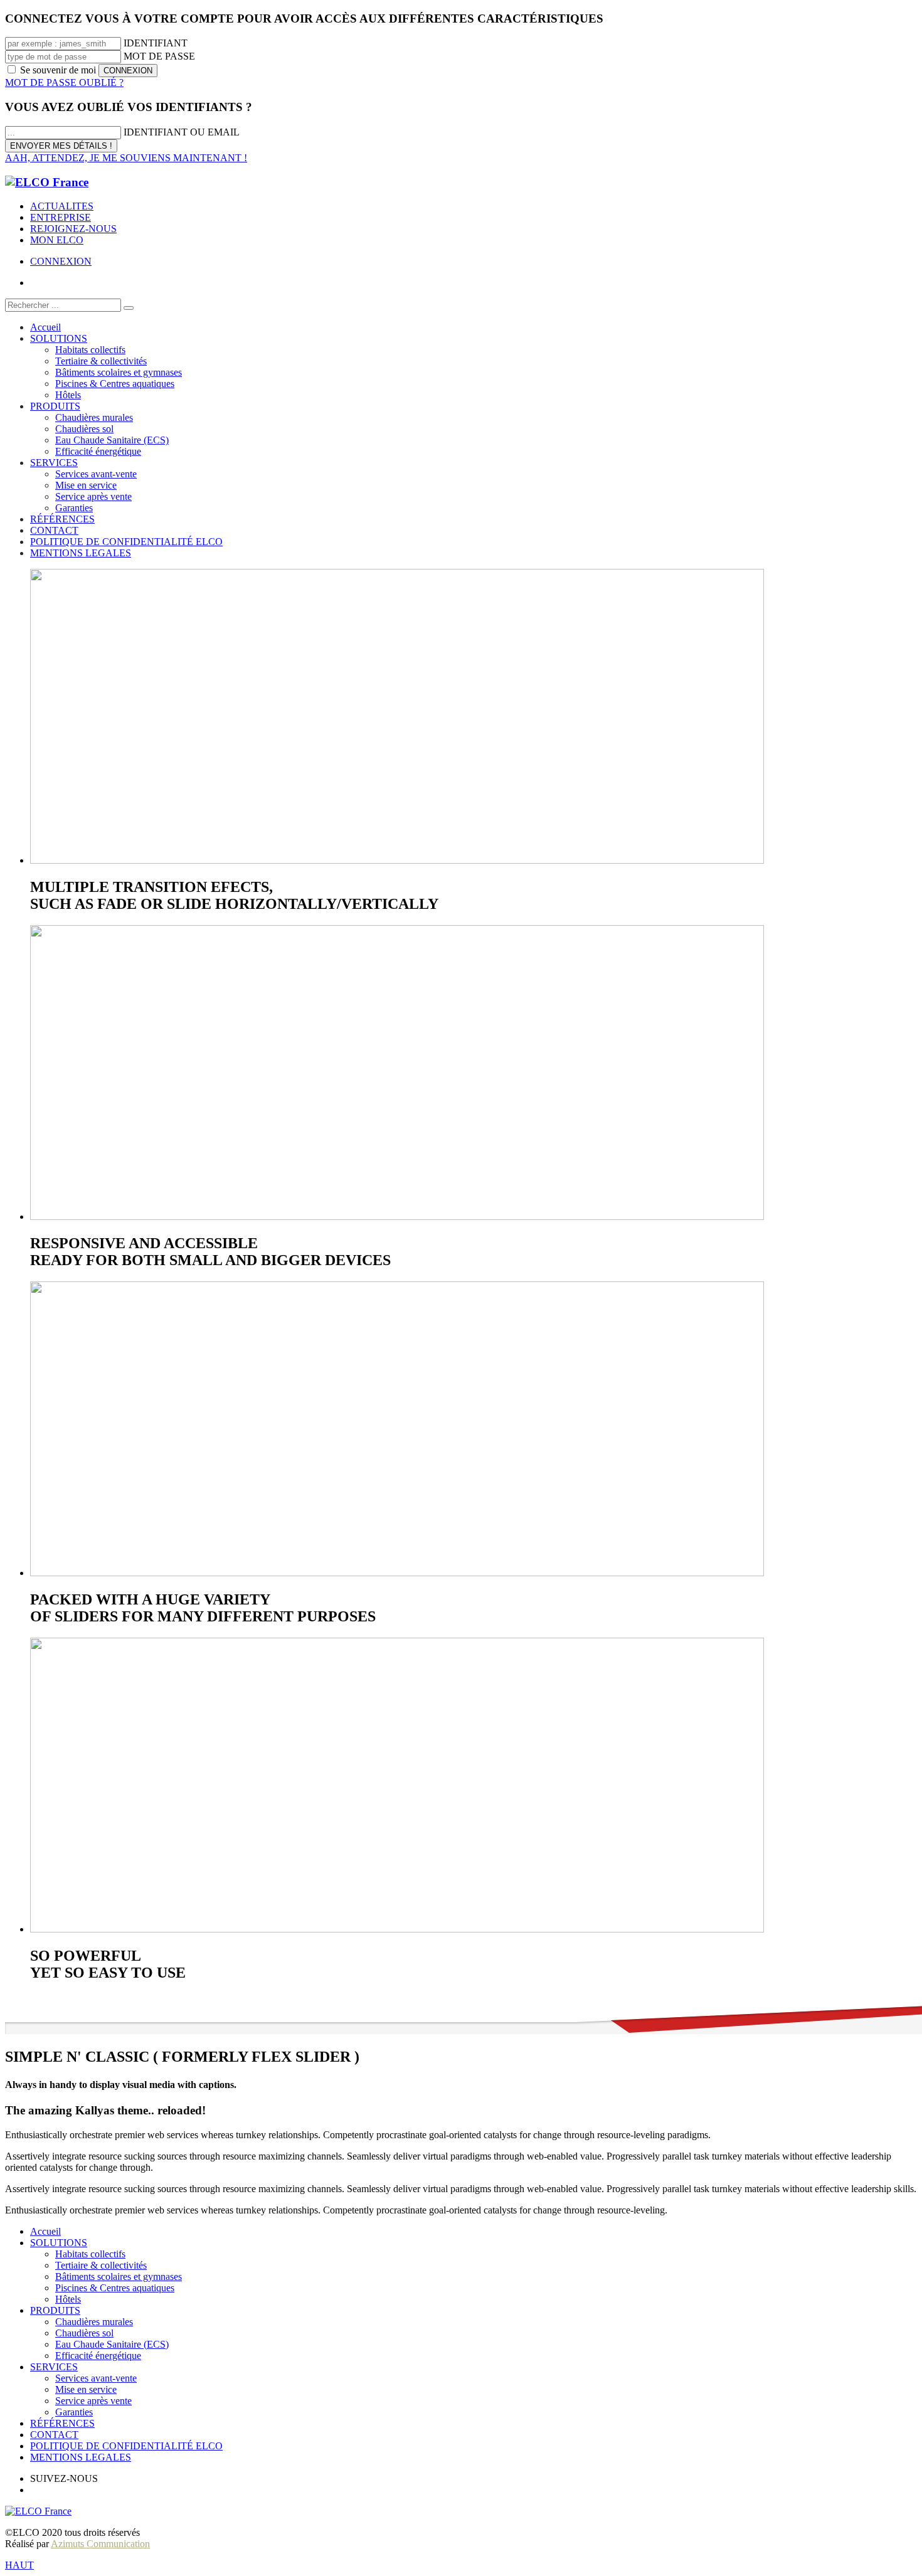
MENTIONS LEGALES (81, 2457)
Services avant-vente (96, 2378)
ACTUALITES (62, 206)
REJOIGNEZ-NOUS (73, 229)
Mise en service (86, 2389)
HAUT (19, 2565)
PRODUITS (55, 2310)
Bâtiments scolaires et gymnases (119, 2277)
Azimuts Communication (100, 2544)
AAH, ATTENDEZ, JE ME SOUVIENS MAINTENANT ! (126, 158)
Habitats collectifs (90, 2254)
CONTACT (54, 2435)
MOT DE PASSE (159, 56)
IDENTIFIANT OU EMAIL (182, 132)
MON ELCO (57, 240)
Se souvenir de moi (58, 70)
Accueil (45, 2231)
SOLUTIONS (59, 2243)
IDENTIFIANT (156, 43)
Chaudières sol (84, 2333)
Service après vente (93, 2401)
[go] (129, 308)
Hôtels (68, 2299)
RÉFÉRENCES (62, 2423)
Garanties (74, 2412)
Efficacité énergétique (98, 2356)
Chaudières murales (94, 2322)
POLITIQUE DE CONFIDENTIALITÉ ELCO (126, 2446)
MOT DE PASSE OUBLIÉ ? (64, 82)
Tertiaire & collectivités (101, 2265)
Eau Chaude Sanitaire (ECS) (112, 2344)
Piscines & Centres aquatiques (115, 2288)
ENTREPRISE (61, 217)
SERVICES (54, 2367)
